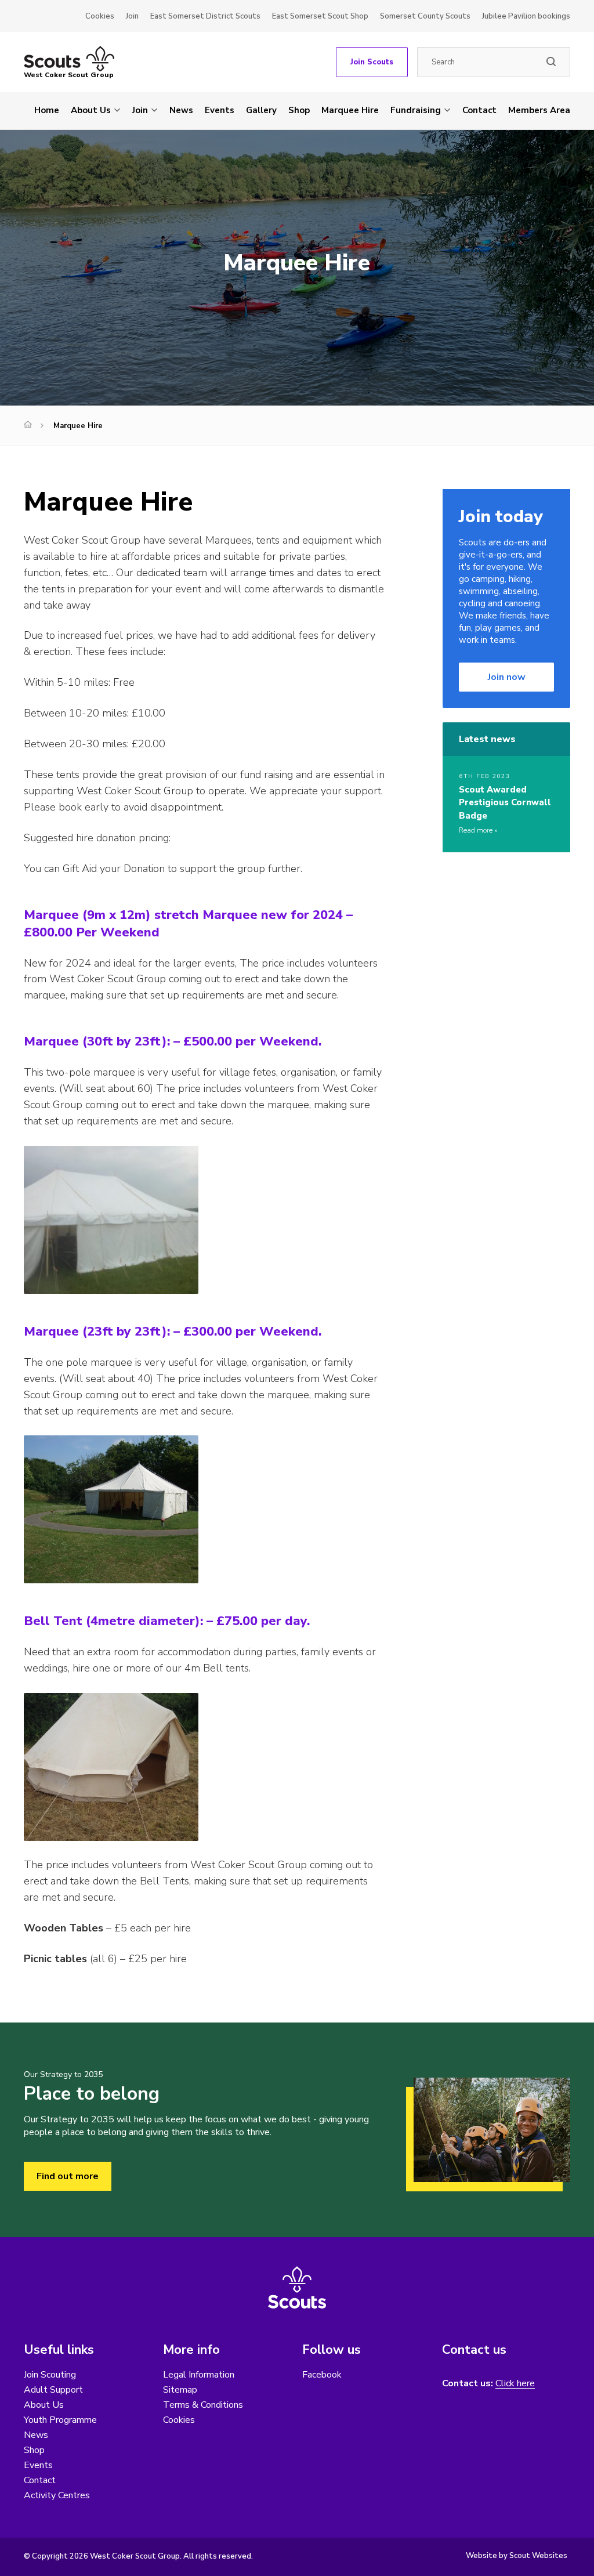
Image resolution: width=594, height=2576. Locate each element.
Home (47, 110)
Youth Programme (60, 2420)
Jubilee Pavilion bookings (526, 16)
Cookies (100, 16)
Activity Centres (57, 2495)
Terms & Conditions (203, 2405)
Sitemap (180, 2390)
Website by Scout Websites (517, 2556)
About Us (91, 110)
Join (132, 16)
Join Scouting (50, 2375)
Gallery (261, 110)
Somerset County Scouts (425, 16)
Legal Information (199, 2375)
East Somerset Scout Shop (320, 16)
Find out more (68, 2176)
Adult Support (53, 2390)
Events (220, 110)
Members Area (539, 110)
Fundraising (416, 110)
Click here (515, 2384)
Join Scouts (372, 62)
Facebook (322, 2375)
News (181, 110)
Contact (479, 110)
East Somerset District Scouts (205, 16)
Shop (299, 110)
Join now (507, 677)
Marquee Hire (350, 110)
